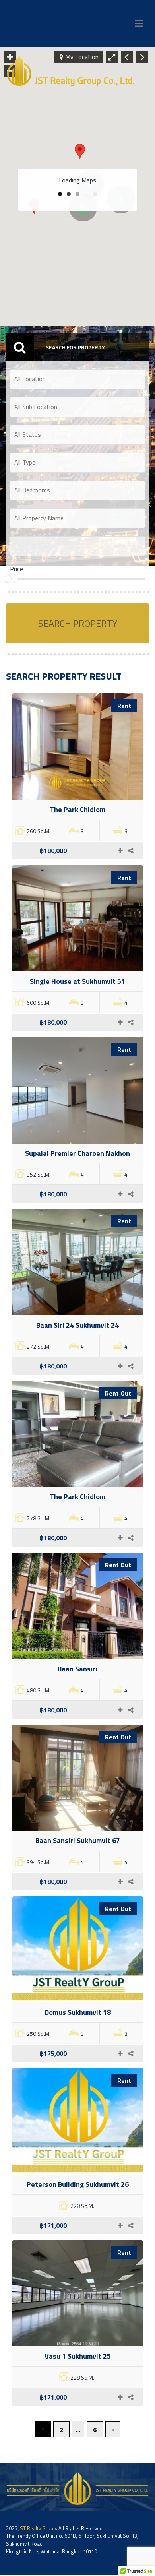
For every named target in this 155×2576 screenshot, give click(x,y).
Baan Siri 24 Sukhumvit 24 (77, 1325)
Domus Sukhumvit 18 (78, 2012)
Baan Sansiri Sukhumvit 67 (78, 1840)
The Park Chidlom (77, 809)
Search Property (78, 623)
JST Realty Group (37, 2528)
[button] (80, 151)
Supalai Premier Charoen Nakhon (77, 1153)
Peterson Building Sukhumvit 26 (78, 2184)
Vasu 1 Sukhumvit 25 (78, 2356)
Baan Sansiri (77, 1669)
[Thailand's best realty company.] (71, 71)
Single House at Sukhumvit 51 (77, 981)
